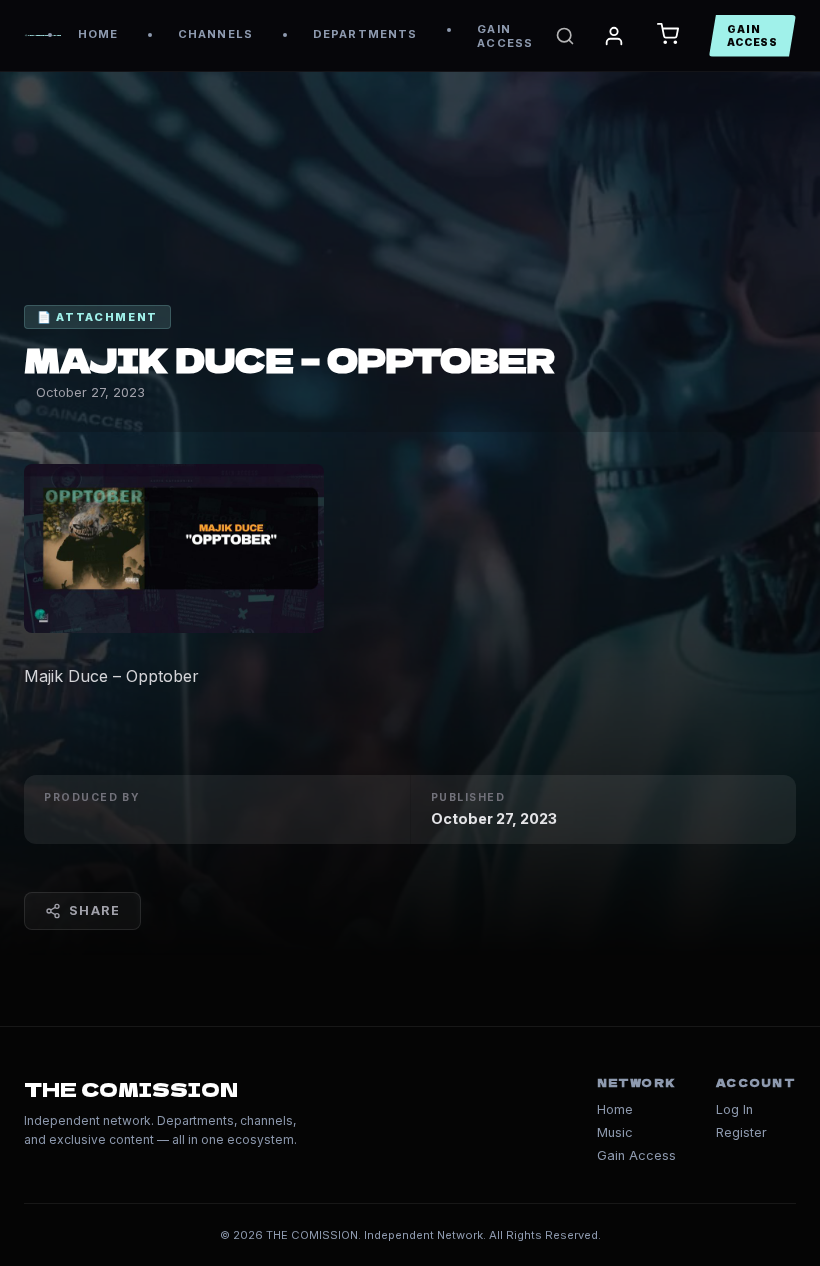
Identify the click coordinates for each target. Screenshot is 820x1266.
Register (741, 1132)
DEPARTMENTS (365, 34)
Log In (734, 1109)
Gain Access (636, 1155)
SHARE (94, 910)
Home (615, 1109)
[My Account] (614, 36)
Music (615, 1132)
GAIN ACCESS (505, 36)
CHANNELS (215, 34)
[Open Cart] (668, 35)
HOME (98, 34)
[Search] (565, 36)
